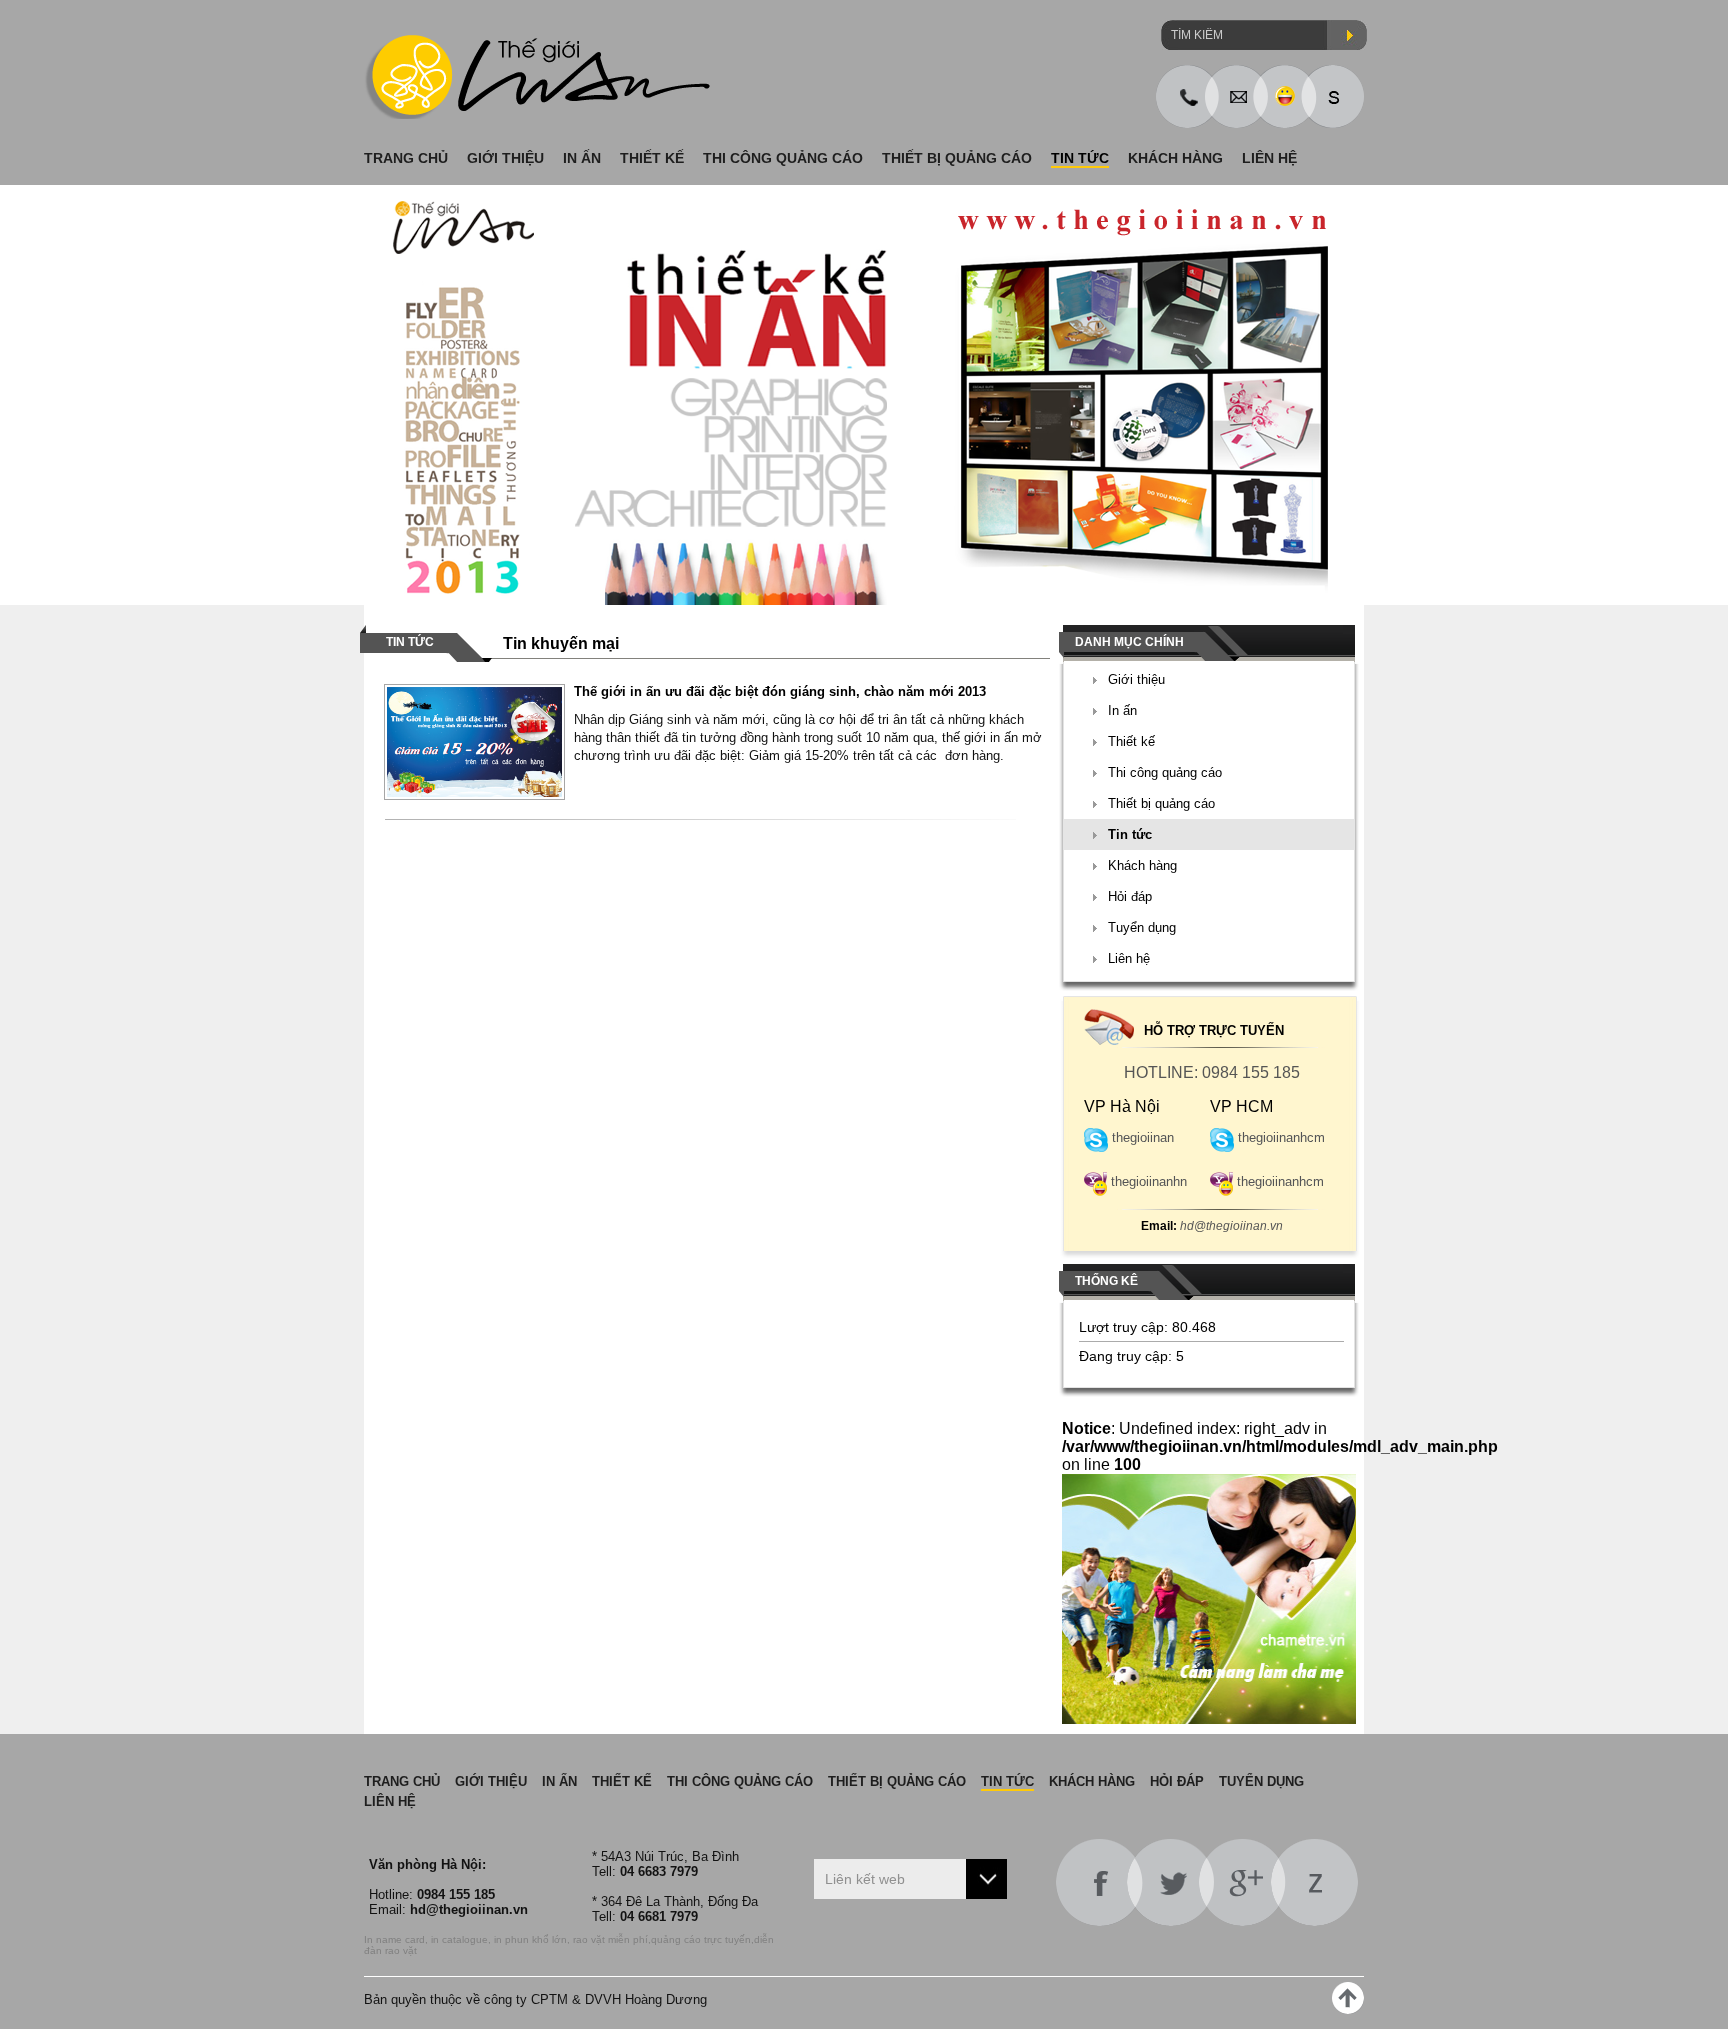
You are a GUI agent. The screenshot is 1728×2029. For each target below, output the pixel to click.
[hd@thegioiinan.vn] (1236, 96)
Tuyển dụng (1142, 927)
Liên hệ (1129, 958)
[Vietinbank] (864, 395)
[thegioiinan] (1332, 96)
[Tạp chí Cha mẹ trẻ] (1209, 1718)
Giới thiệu (1136, 679)
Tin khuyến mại (561, 643)
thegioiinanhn (1149, 1181)
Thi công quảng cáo (1165, 772)
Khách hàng (1142, 865)
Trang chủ (402, 1781)
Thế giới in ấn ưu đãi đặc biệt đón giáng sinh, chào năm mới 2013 (780, 691)
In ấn (1122, 710)
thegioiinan (1143, 1137)
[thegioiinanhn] (1284, 96)
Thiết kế (1131, 741)
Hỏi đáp (1130, 896)
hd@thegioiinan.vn (1212, 1226)
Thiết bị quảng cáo (1161, 803)
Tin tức (1130, 834)
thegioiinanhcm (1281, 1137)
